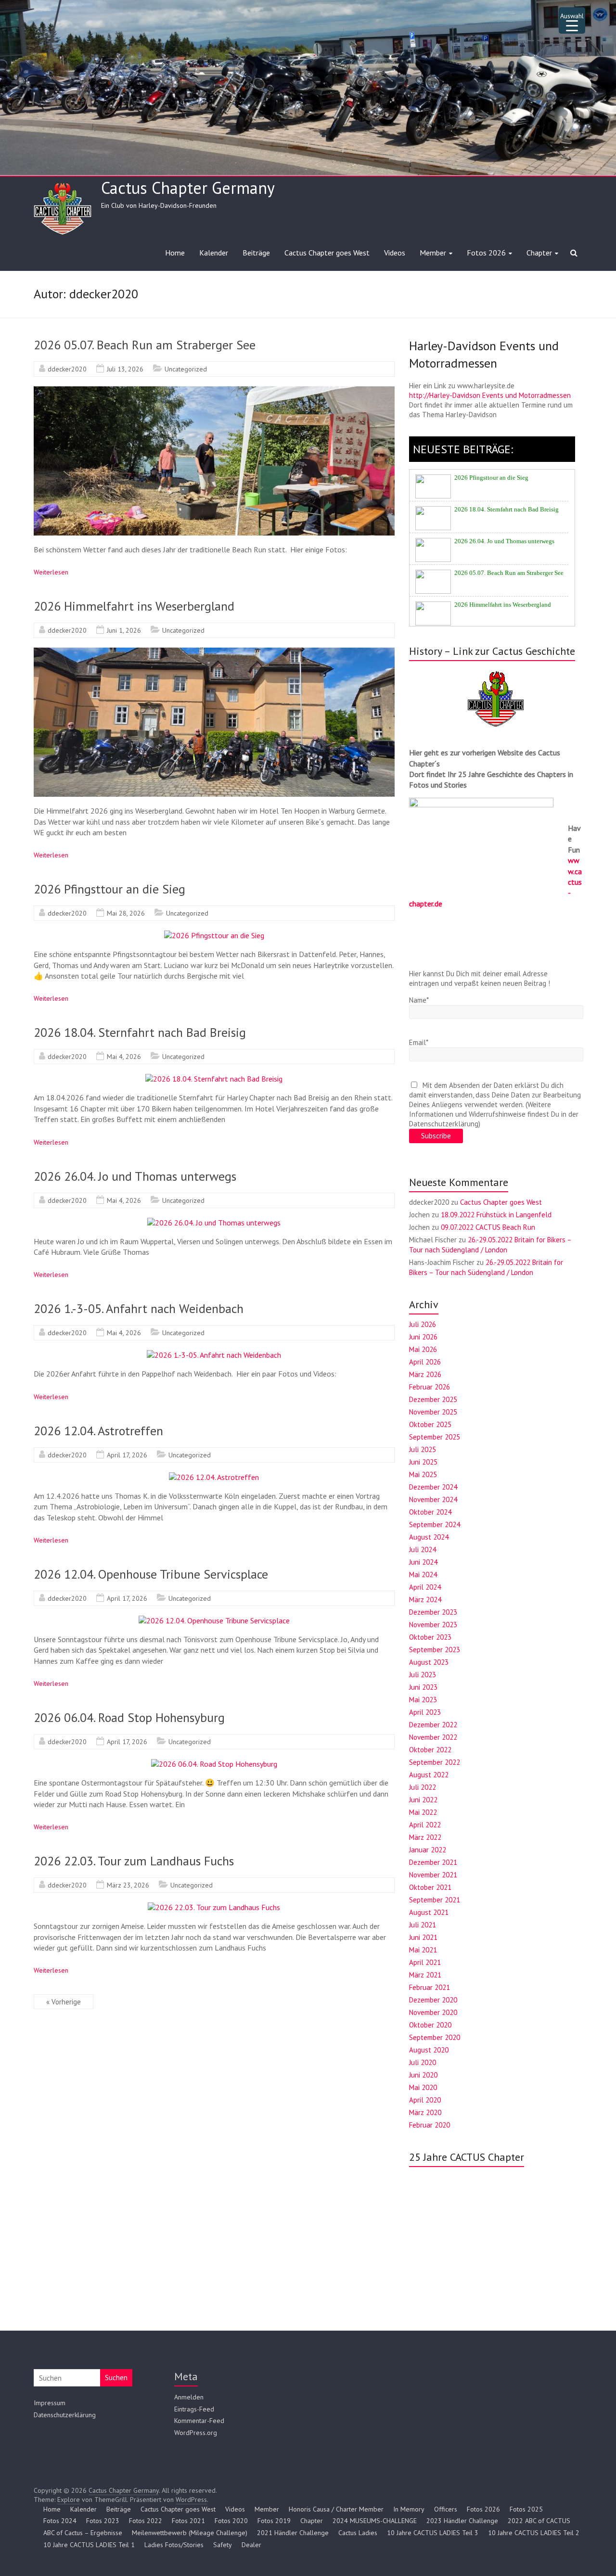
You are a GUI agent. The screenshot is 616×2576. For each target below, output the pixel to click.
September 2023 (435, 1650)
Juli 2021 (423, 1925)
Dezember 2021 (433, 1862)
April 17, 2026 (127, 1455)
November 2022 (433, 1737)
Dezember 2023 (433, 1612)
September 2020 (435, 2037)
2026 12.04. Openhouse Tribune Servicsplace (151, 1574)
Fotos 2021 (188, 2521)
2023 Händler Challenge (462, 2521)
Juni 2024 (423, 1562)
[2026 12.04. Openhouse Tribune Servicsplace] (214, 1620)
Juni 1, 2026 (124, 630)
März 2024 (425, 1600)
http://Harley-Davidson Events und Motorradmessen (490, 395)
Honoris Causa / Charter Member (336, 2509)
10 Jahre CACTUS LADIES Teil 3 (433, 2533)
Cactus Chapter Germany (188, 188)
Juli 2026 (423, 1324)
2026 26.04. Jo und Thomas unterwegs (135, 1176)
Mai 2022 (423, 1812)
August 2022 (429, 1775)
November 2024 (433, 1499)
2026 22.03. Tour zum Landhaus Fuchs (134, 1861)
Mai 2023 (423, 1700)
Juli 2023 (423, 1675)
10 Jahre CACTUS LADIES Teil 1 (89, 2545)
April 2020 (425, 2100)
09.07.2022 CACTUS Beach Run (488, 1227)
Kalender (214, 253)
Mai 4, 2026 (124, 1057)
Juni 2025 (423, 1462)
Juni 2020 (423, 2075)
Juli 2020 (423, 2062)
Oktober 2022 (430, 1750)
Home (175, 253)
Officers (446, 2509)
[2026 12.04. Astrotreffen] (214, 1477)
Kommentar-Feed (199, 2421)
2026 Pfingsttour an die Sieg (109, 889)
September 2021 (435, 1900)
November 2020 (433, 2012)
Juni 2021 (423, 1937)
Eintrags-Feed (194, 2409)
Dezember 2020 (433, 2000)
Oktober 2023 (430, 1637)
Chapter (539, 253)
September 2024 (435, 1524)
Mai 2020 (423, 2087)
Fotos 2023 (103, 2521)
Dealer (251, 2545)
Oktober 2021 (430, 1887)
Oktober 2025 (430, 1424)
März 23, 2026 (128, 1885)
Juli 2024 (423, 1549)
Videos (395, 253)
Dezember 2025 (433, 1399)
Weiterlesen (51, 572)
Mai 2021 (423, 1950)
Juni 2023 (423, 1687)
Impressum (50, 2403)
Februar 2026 (430, 1387)
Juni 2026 (423, 1337)
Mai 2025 (423, 1474)
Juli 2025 (423, 1449)
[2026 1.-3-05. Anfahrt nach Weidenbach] (214, 1355)
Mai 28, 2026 (126, 913)
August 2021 (429, 1912)
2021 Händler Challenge (293, 2533)
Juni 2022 (423, 1800)
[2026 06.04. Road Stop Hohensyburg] (214, 1764)
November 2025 (433, 1412)
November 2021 (433, 1875)
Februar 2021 (430, 1987)
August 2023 (429, 1662)
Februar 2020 (430, 2125)
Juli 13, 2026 (125, 369)
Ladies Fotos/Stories (174, 2545)
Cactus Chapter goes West (327, 253)
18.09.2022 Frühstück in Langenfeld (496, 1215)
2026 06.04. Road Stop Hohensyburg (129, 1717)
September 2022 (435, 1762)
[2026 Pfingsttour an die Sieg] (214, 935)
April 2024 (425, 1587)
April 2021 (425, 1962)
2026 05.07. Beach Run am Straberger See (145, 345)
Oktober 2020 (430, 2025)
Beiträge (256, 253)
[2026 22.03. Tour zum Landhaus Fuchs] (214, 1907)
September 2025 (435, 1437)
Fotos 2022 (146, 2521)
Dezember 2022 (433, 1725)
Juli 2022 (423, 1787)
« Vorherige (64, 2002)
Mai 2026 (423, 1349)
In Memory (409, 2509)
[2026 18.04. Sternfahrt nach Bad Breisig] (214, 1079)
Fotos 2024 (60, 2521)
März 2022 (425, 1837)
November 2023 (433, 1625)
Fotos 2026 (486, 253)
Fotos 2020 (231, 2521)
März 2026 (425, 1374)
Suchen (116, 2378)
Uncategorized (186, 369)
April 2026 (425, 1362)
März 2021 (425, 1975)
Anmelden (189, 2397)
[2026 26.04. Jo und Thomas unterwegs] (214, 1223)
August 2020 (429, 2050)
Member (433, 253)
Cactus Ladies (358, 2533)
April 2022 (425, 1825)
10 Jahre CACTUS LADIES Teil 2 (534, 2533)
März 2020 (425, 2112)
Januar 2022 (428, 1850)
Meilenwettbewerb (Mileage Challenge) (190, 2533)
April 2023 (425, 1712)
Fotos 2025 (526, 2509)
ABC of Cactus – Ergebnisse (83, 2533)
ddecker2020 (67, 369)
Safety (223, 2545)
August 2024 (429, 1537)
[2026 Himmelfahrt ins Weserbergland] (214, 652)
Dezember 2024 (433, 1487)
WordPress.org (196, 2433)
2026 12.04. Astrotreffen (98, 1431)
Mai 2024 (423, 1575)
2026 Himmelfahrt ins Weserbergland (134, 606)
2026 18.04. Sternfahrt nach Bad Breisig (140, 1032)
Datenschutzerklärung (65, 2415)
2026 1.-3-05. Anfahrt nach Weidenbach (139, 1308)
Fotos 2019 (274, 2521)
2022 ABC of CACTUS (539, 2521)
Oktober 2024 (430, 1512)
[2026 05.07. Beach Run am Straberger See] (214, 391)
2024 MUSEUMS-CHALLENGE (375, 2521)
